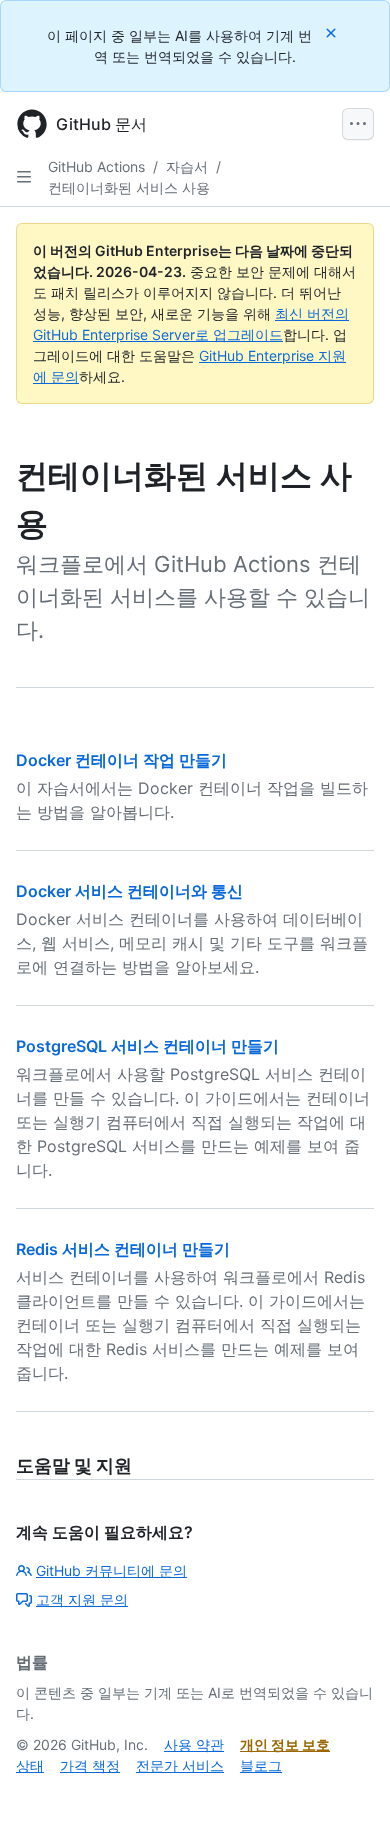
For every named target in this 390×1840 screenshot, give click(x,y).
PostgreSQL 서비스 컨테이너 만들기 (147, 1046)
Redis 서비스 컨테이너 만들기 (123, 1249)
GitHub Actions (96, 166)
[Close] (333, 32)
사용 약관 (194, 1744)
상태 (30, 1765)
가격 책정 (90, 1765)
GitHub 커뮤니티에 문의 (111, 1570)
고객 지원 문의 (82, 1599)
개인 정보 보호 (285, 1744)
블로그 (261, 1765)
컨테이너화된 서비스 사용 (129, 187)
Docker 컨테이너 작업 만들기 (121, 760)
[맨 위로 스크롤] (346, 1796)
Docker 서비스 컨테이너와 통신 (129, 891)
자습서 (187, 166)
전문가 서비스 (180, 1765)
